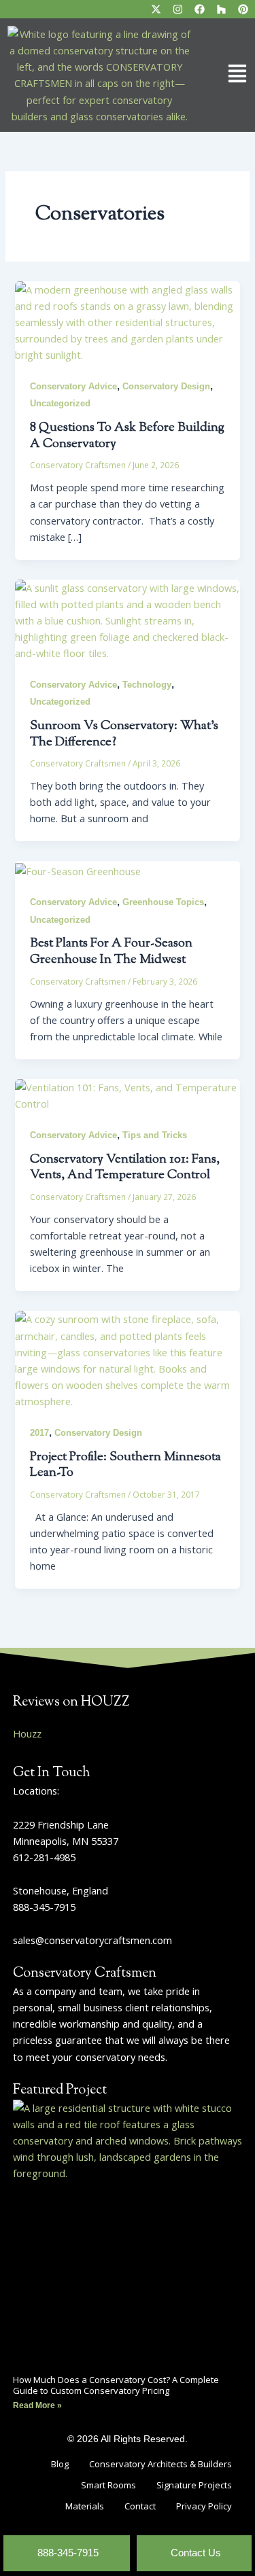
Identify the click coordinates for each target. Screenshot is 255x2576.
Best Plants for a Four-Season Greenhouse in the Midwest (111, 952)
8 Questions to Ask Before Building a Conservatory (127, 436)
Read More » (37, 2405)
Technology (147, 685)
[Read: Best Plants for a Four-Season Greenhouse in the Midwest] (78, 869)
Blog (60, 2464)
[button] (226, 75)
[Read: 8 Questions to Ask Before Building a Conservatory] (127, 321)
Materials (85, 2506)
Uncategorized (60, 403)
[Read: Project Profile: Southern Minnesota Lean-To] (127, 1359)
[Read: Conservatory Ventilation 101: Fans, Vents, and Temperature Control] (127, 1094)
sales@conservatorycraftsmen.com (92, 1940)
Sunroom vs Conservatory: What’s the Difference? (124, 734)
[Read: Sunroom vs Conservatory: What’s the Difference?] (127, 619)
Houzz (27, 1733)
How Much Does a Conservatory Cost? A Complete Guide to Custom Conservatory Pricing (116, 2385)
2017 (39, 1433)
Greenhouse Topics (163, 902)
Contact (140, 2506)
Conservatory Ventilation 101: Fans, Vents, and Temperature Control (125, 1168)
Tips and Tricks (155, 1135)
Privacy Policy (204, 2506)
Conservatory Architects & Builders (160, 2464)
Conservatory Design (166, 386)
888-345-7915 (44, 1907)
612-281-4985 (44, 1857)
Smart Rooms (108, 2485)
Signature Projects (194, 2485)
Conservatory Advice (73, 386)
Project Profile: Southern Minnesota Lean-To (125, 1465)
